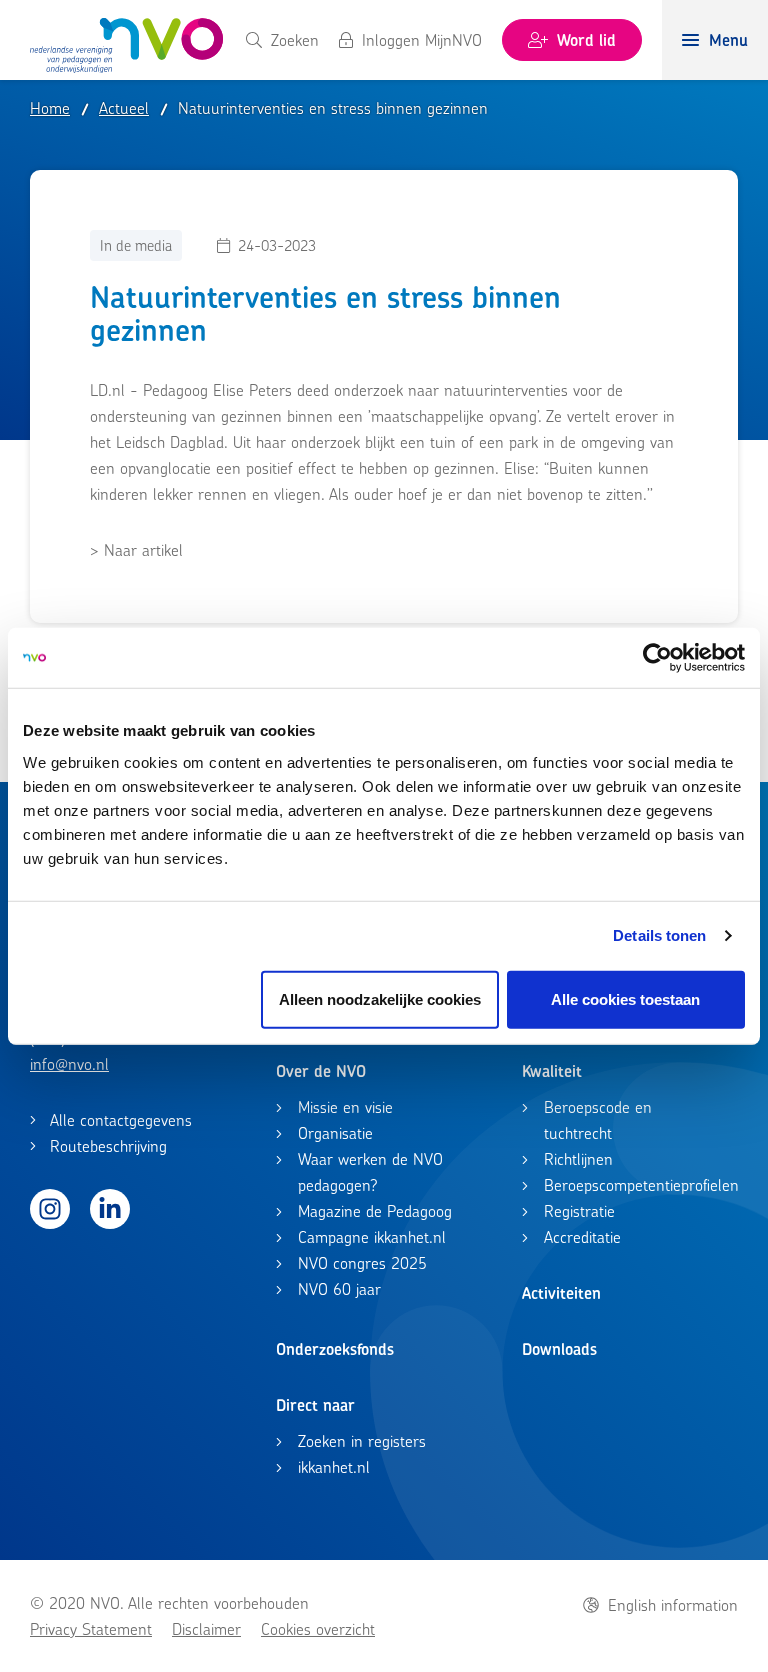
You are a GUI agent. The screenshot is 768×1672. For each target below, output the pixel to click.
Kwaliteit (552, 1071)
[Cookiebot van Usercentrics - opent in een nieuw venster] (657, 658)
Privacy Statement (91, 1629)
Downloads (559, 1349)
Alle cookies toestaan (625, 998)
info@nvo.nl (69, 1064)
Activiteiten (561, 1293)
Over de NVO (321, 1071)
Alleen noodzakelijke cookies (380, 998)
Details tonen (659, 935)
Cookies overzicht (318, 1629)
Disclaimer (206, 1629)
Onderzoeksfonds (335, 1349)
